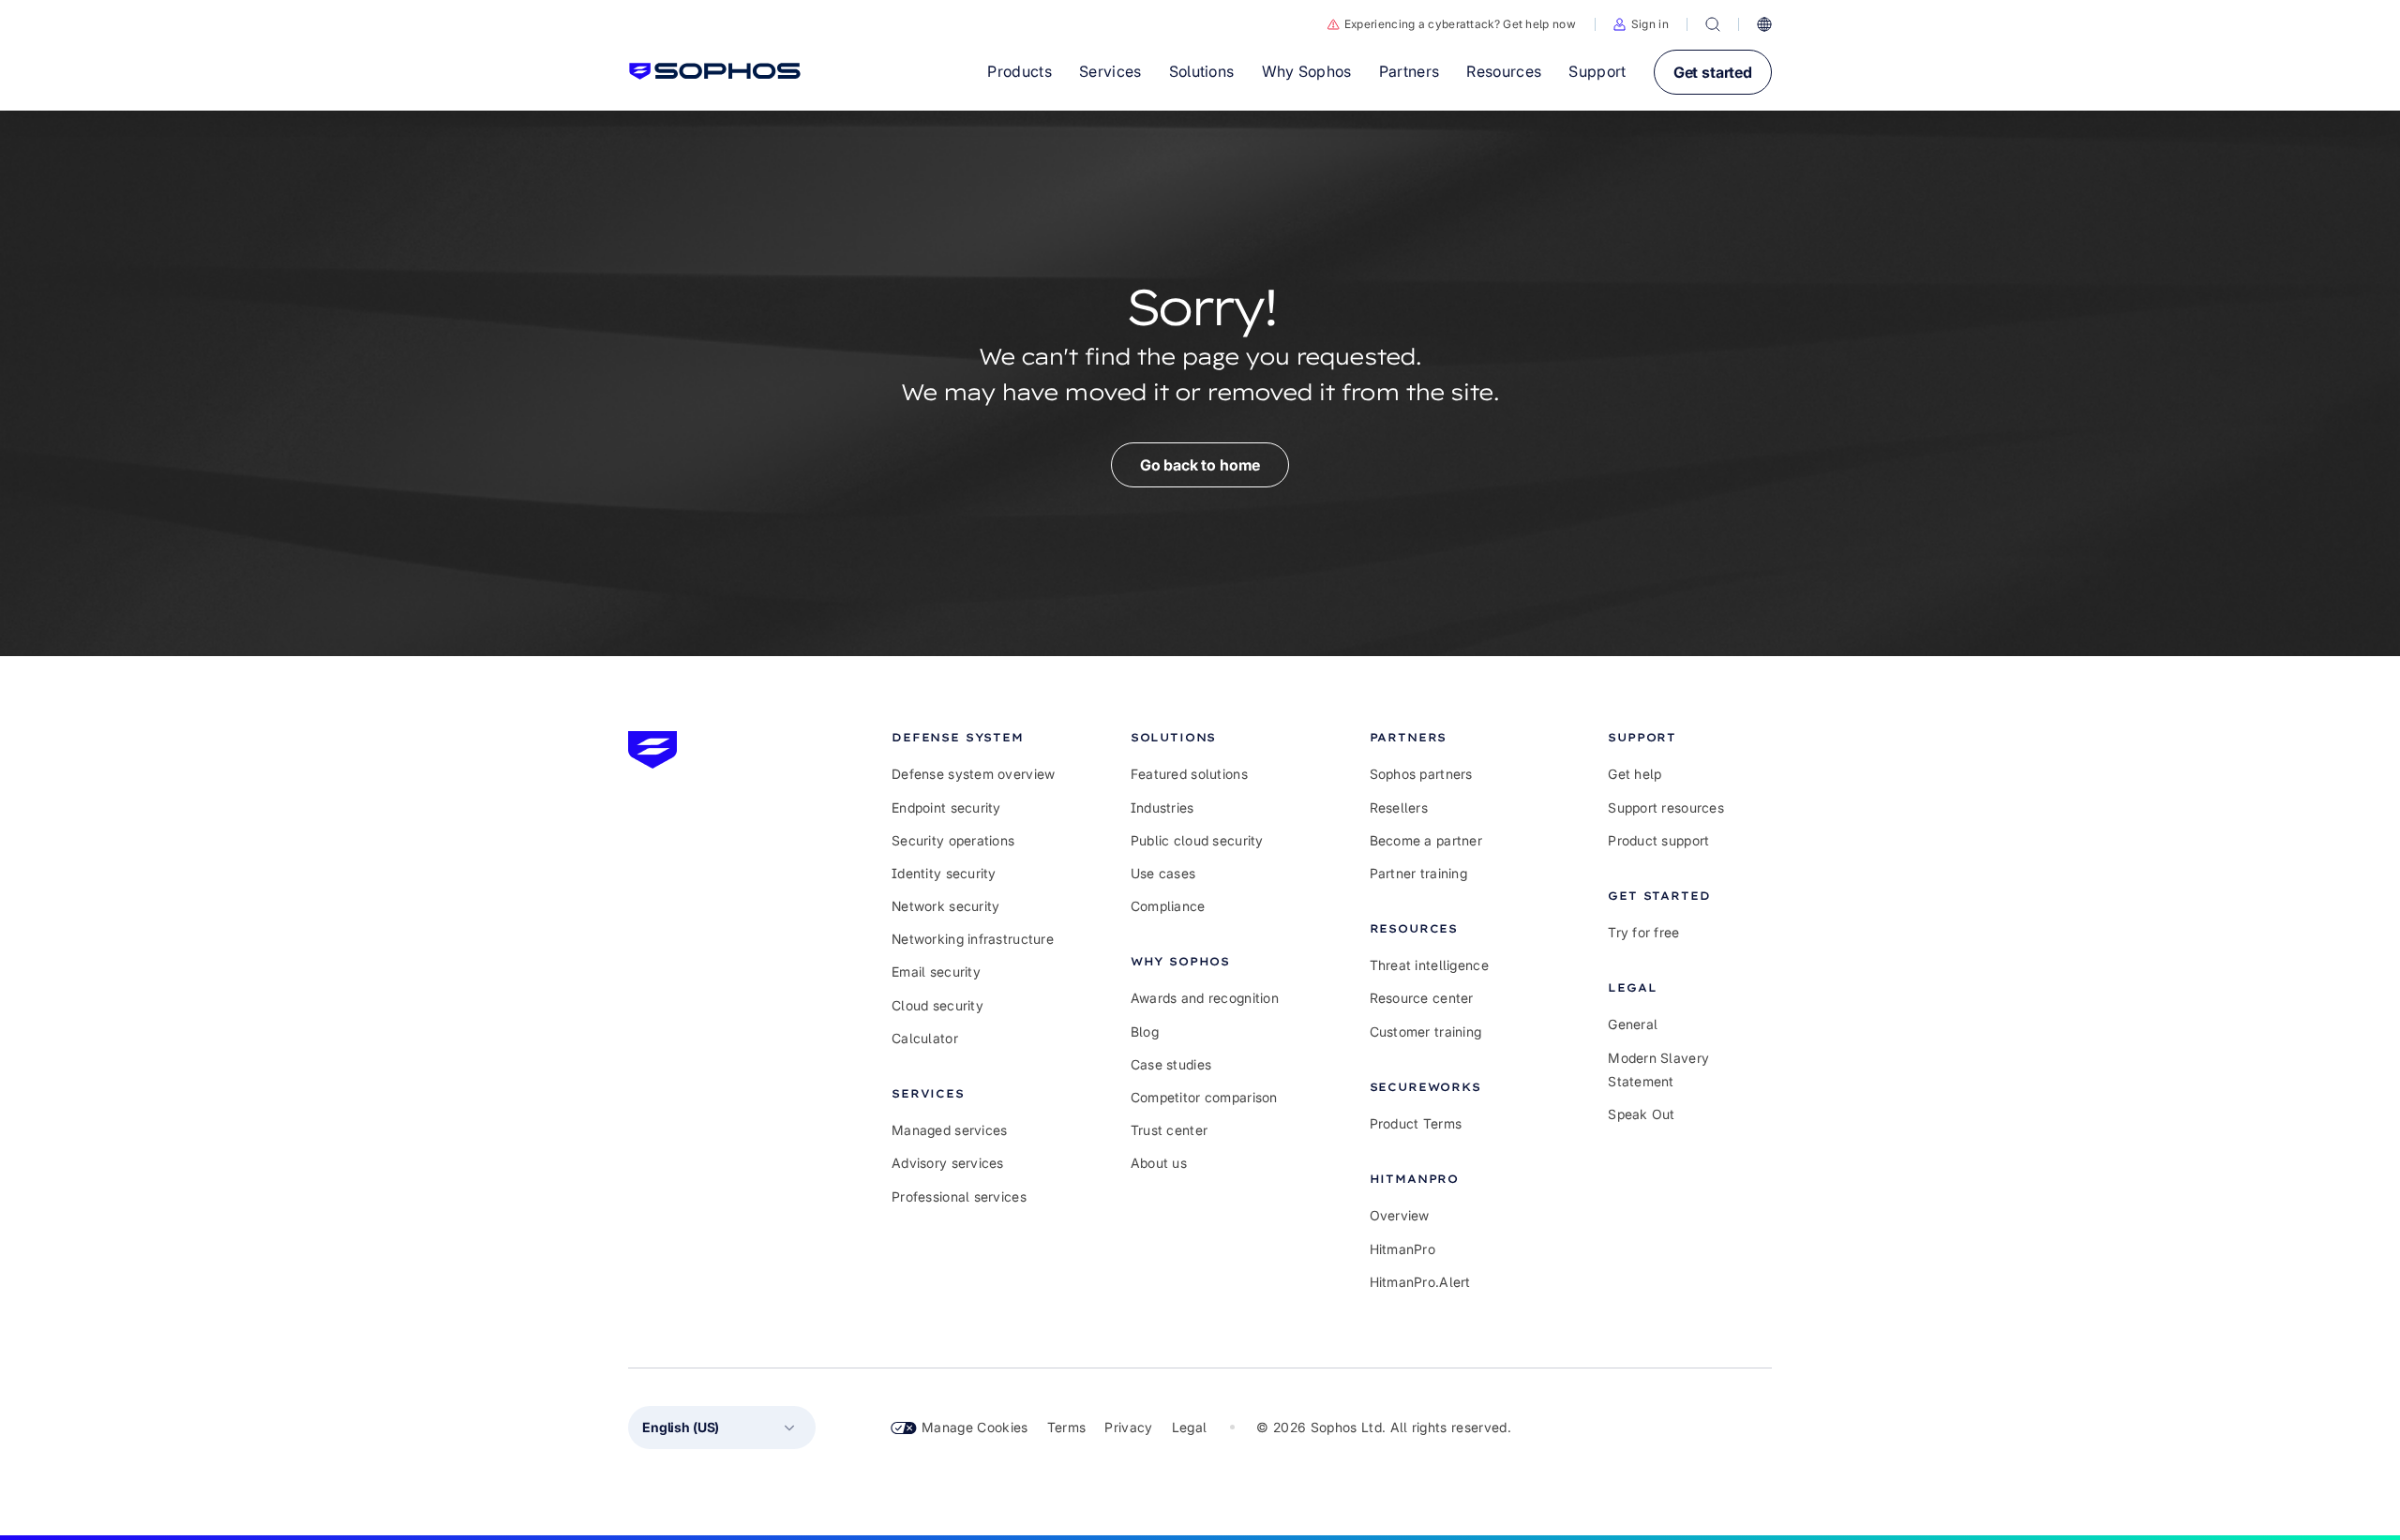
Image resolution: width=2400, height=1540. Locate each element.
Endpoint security (946, 807)
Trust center (1169, 1130)
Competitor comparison (1204, 1097)
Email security (936, 972)
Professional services (959, 1196)
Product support (1658, 840)
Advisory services (948, 1163)
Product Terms (1416, 1123)
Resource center (1422, 998)
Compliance (1168, 906)
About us (1159, 1163)
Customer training (1426, 1032)
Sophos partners (1421, 774)
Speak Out (1642, 1114)
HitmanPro (1403, 1249)
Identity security (944, 873)
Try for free (1643, 932)
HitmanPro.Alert (1420, 1282)
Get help (1635, 774)
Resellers (1399, 807)
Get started (1713, 72)
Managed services (949, 1130)
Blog (1145, 1032)
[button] (1641, 24)
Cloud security (937, 1005)
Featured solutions (1189, 774)
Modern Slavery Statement (1658, 1069)
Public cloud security (1197, 840)
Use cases (1163, 873)
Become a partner (1426, 840)
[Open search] (1713, 24)
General (1633, 1024)
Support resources (1666, 807)
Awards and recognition (1205, 998)
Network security (945, 906)
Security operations (953, 840)
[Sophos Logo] (715, 71)
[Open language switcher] (1764, 24)
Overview (1400, 1215)
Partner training (1418, 873)
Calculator (925, 1038)
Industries (1162, 807)
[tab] (974, 737)
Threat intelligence (1429, 965)
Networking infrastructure (973, 939)
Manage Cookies (975, 1427)
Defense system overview (973, 774)
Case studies (1171, 1064)
